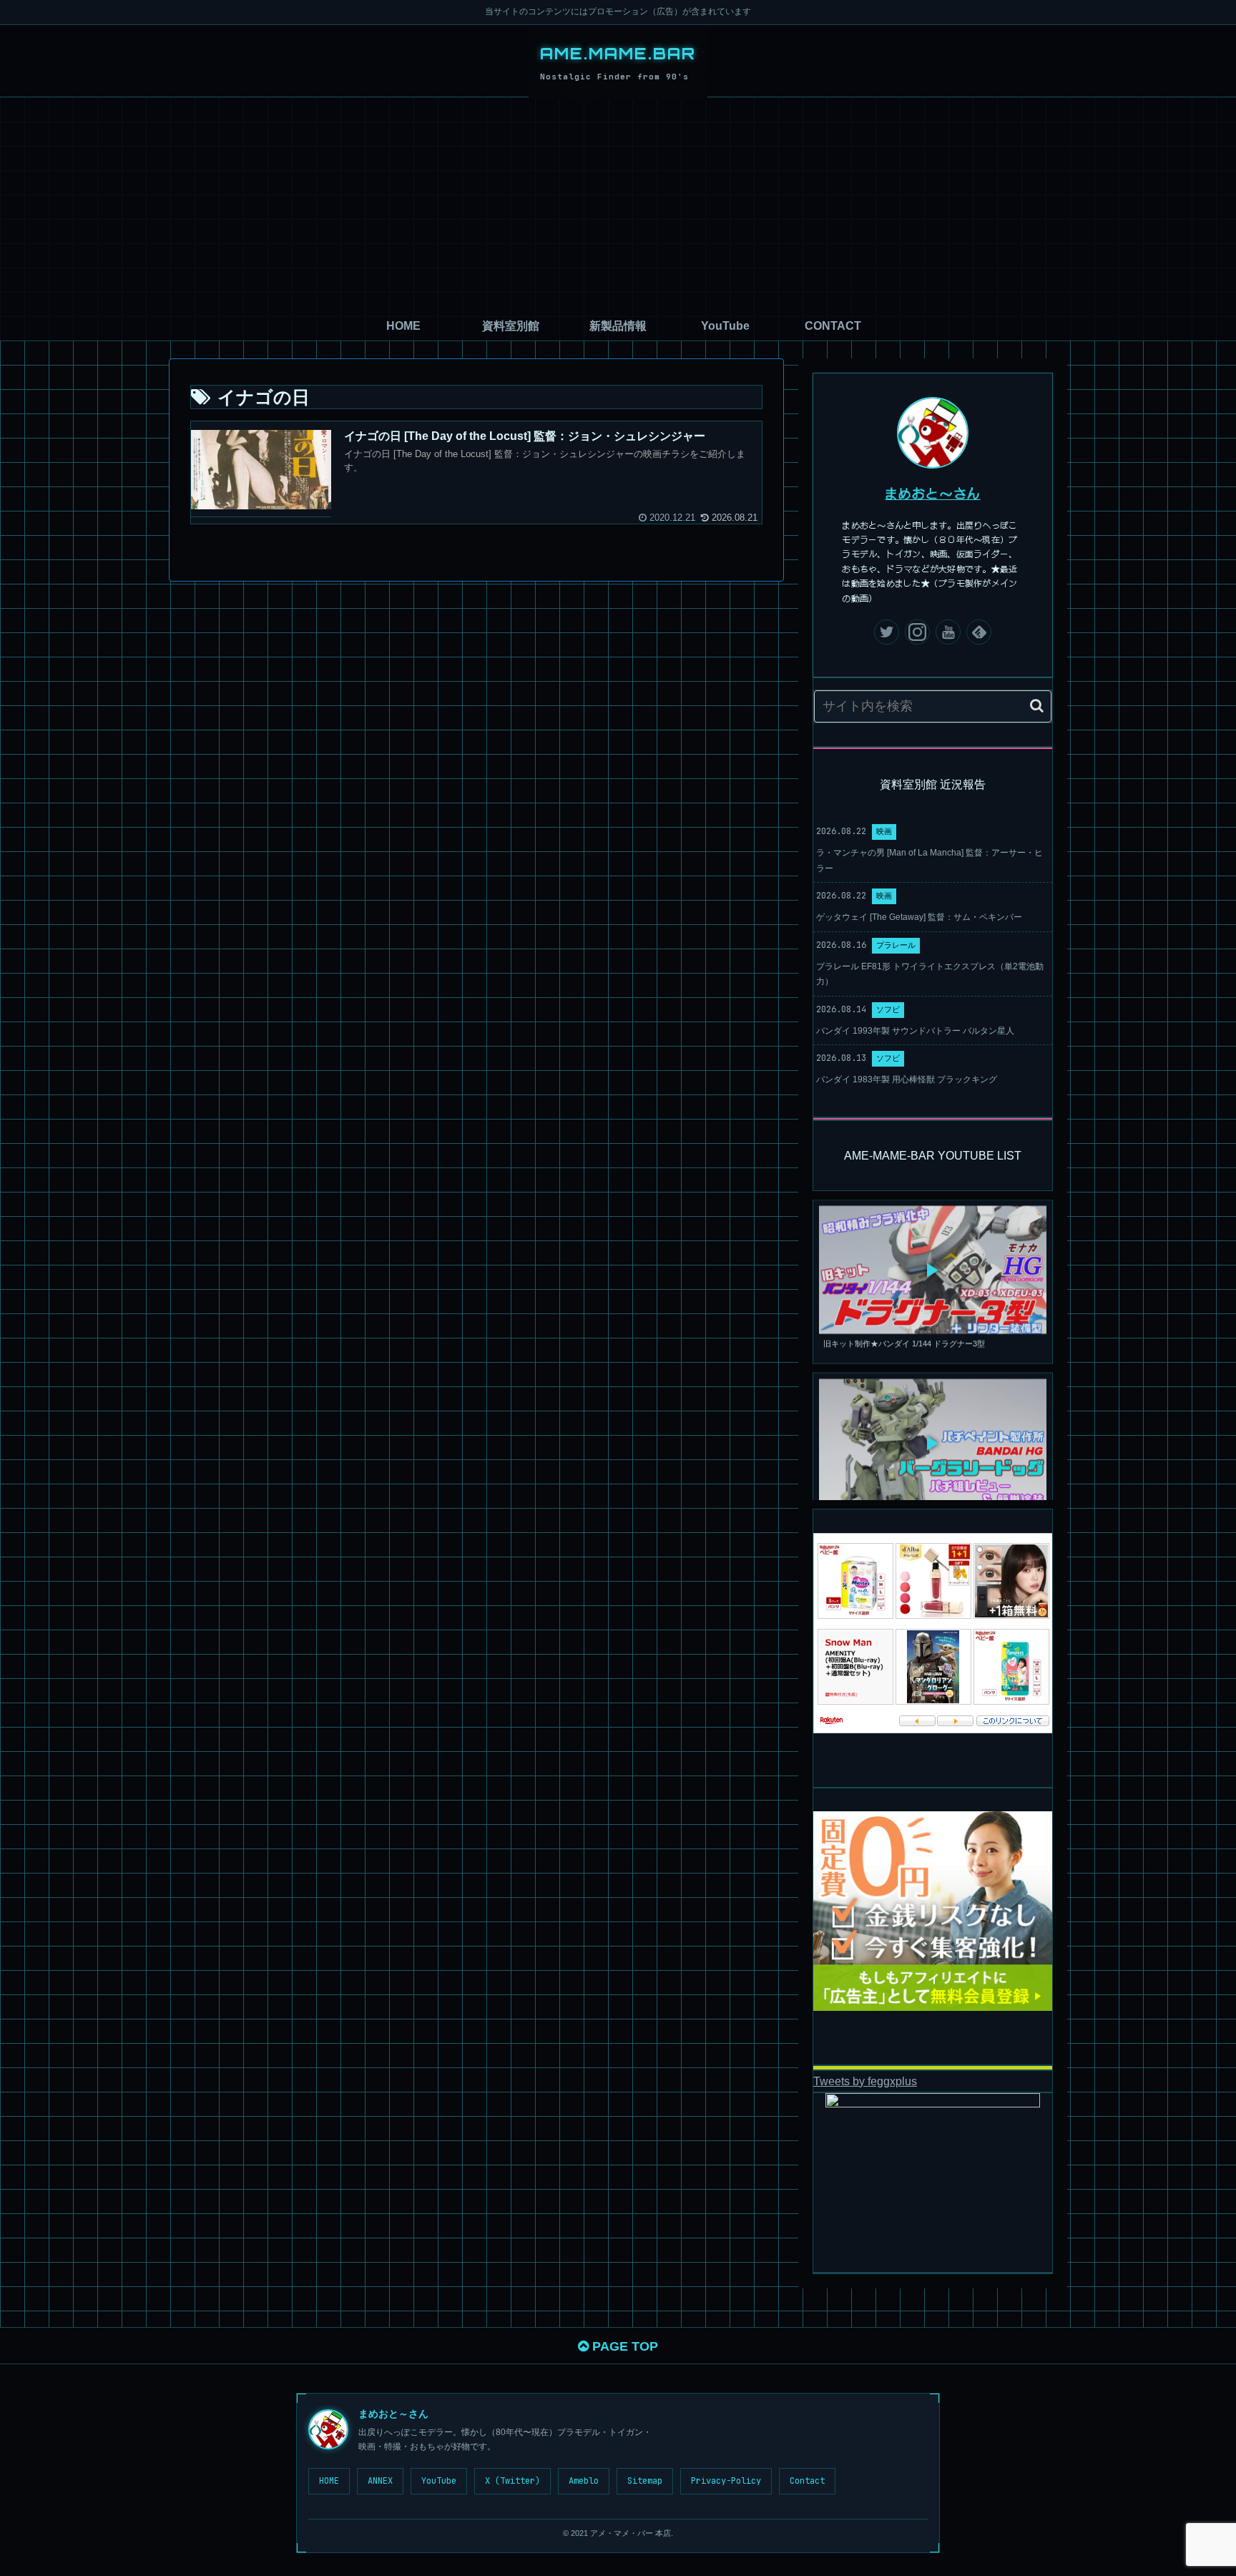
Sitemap (645, 2481)
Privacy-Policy (726, 2481)
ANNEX (380, 2481)
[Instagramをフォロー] (917, 632)
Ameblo (584, 2481)
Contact (807, 2481)
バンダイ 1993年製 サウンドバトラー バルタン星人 (915, 1031)
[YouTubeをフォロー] (948, 632)
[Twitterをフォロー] (887, 632)
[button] (1037, 706)
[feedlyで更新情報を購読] (979, 632)
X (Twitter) (512, 2481)
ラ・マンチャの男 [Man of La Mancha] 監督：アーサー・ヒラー (930, 861)
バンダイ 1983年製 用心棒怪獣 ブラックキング (907, 1079)
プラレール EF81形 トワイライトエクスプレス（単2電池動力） (930, 974)
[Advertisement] (618, 205)
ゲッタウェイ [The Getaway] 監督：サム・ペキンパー (919, 917)
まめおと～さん (933, 493)
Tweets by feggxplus (865, 2081)
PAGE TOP (623, 2346)
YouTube (439, 2481)
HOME (329, 2481)
